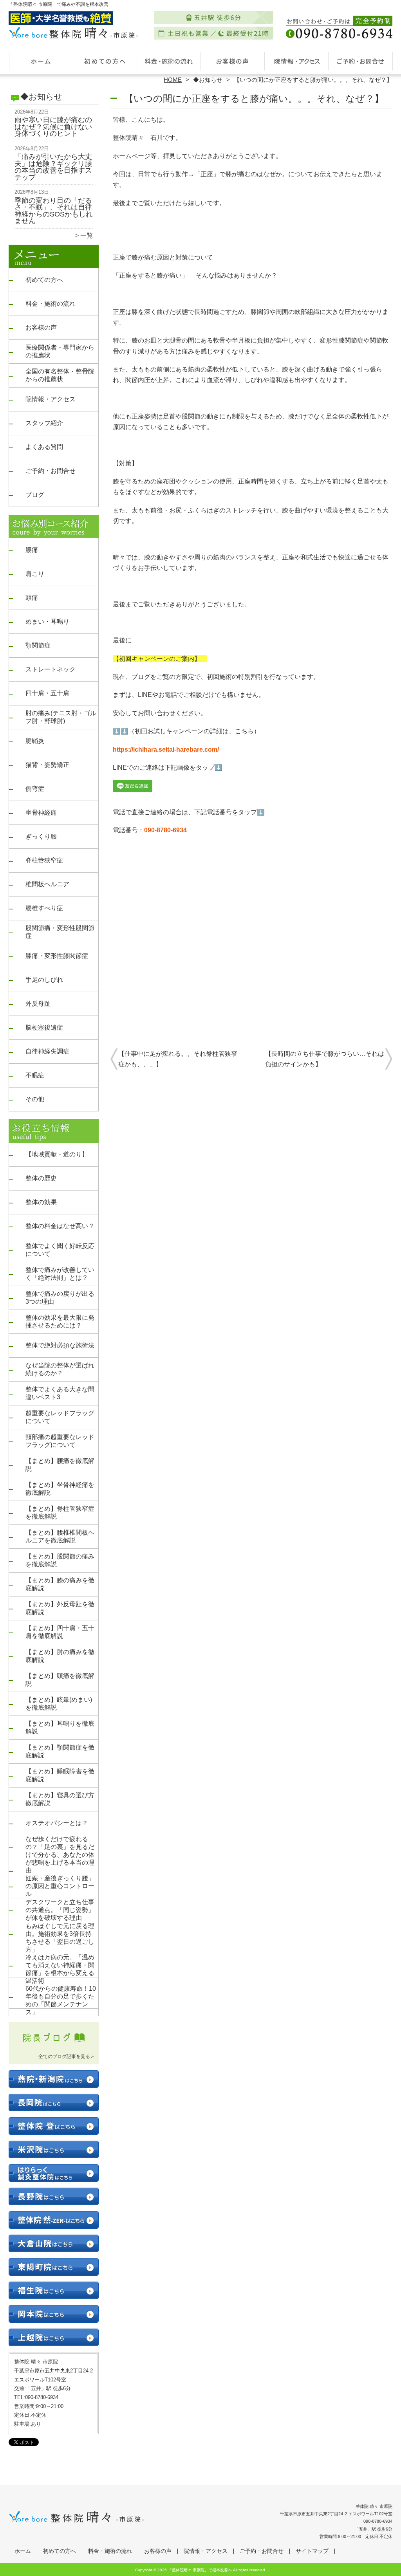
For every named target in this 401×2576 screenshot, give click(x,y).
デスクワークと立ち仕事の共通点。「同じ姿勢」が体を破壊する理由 (60, 1910)
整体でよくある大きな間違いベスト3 (60, 1393)
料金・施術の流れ (169, 61)
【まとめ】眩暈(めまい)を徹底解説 (59, 1704)
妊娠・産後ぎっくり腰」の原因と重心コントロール (60, 1886)
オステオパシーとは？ (57, 1823)
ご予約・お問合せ (360, 61)
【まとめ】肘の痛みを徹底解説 (60, 1656)
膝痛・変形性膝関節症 (57, 956)
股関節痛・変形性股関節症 (60, 932)
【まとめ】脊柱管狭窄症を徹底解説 (60, 1513)
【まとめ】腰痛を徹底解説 (60, 1465)
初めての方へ (105, 61)
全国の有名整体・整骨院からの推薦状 (60, 375)
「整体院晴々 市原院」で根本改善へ (200, 2570)
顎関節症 (38, 645)
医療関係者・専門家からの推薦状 (60, 351)
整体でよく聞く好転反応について (60, 1250)
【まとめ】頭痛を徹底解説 (60, 1680)
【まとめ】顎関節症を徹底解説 (60, 1751)
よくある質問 (44, 447)
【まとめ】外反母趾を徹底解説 (60, 1608)
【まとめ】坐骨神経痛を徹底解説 (60, 1489)
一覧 (87, 235)
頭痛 (32, 598)
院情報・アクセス (296, 61)
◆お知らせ (208, 80)
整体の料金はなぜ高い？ (60, 1226)
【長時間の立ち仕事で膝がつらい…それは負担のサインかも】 (325, 1059)
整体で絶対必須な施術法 (60, 1345)
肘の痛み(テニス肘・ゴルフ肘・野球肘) (61, 717)
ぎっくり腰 (41, 836)
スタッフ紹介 (44, 423)
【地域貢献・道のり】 (57, 1154)
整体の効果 (41, 1202)
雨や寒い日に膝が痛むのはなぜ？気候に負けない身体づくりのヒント (53, 127)
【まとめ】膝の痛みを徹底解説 (60, 1584)
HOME (173, 80)
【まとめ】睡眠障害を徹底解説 (60, 1775)
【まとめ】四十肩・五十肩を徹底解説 (60, 1632)
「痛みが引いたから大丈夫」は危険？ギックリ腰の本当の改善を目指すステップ (53, 167)
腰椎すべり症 (44, 908)
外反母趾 (38, 1004)
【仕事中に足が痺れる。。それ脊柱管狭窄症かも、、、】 (178, 1059)
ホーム (41, 61)
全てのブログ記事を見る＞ (67, 2056)
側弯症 (35, 789)
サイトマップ (312, 2551)
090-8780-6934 (165, 830)
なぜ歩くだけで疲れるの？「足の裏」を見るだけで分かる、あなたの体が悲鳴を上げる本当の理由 (60, 1855)
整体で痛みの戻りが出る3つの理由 (60, 1298)
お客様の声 (232, 61)
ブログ (35, 495)
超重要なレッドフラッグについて (60, 1417)
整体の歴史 (41, 1178)
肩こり (35, 574)
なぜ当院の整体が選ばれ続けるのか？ (60, 1369)
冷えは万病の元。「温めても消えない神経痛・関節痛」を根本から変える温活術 (60, 1969)
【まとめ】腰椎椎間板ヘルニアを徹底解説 (60, 1536)
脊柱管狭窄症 (44, 860)
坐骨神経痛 (41, 813)
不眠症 (35, 1075)
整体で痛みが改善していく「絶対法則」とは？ (60, 1274)
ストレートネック (51, 669)
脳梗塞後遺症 (44, 1027)
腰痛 (32, 550)
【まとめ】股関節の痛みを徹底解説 (60, 1560)
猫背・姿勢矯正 (47, 765)
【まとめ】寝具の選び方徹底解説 (60, 1799)
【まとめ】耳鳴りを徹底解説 (60, 1727)
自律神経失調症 (47, 1051)
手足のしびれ (44, 980)
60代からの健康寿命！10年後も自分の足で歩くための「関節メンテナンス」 (61, 2000)
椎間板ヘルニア (47, 884)
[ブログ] (54, 2047)
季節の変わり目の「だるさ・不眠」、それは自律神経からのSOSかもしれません (54, 211)
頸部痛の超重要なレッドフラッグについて (60, 1441)
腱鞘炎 (35, 741)
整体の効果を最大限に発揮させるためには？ (60, 1321)
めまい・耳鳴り (47, 621)
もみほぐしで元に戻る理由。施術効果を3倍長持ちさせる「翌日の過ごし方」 (60, 1938)
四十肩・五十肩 (47, 693)
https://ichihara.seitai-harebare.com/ (166, 750)
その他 (35, 1099)
